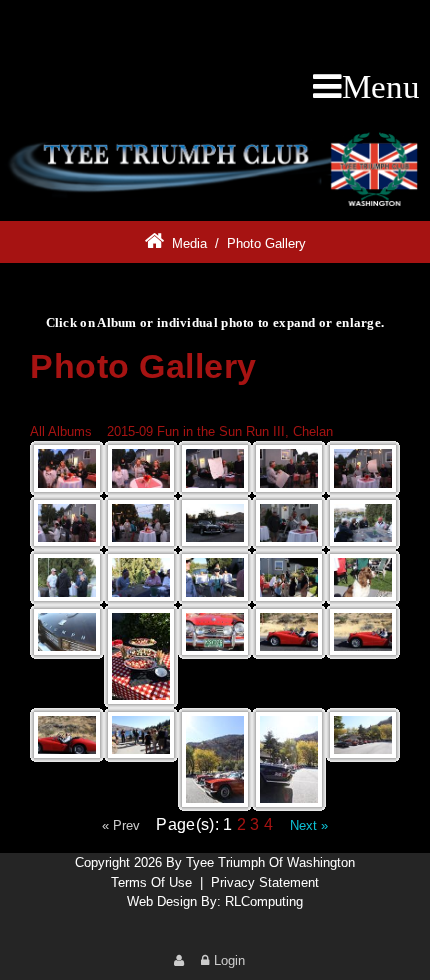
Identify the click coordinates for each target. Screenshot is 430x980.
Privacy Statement (265, 882)
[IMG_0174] (363, 577)
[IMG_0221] (289, 523)
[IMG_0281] (67, 523)
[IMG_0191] (141, 577)
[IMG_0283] (363, 468)
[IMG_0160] (215, 632)
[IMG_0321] (215, 468)
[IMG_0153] (289, 632)
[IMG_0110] (141, 735)
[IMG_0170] (67, 632)
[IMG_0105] (215, 759)
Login (229, 960)
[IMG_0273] (141, 523)
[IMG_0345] (67, 468)
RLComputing (264, 901)
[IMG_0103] (289, 759)
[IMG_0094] (363, 735)
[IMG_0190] (215, 577)
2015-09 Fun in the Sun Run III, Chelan (220, 431)
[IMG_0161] (141, 656)
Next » (309, 825)
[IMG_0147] (67, 735)
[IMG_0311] (289, 468)
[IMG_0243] (215, 523)
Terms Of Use (151, 882)
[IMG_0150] (363, 632)
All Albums (61, 431)
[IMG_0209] (67, 577)
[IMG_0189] (289, 577)
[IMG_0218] (363, 523)
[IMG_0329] (141, 468)
